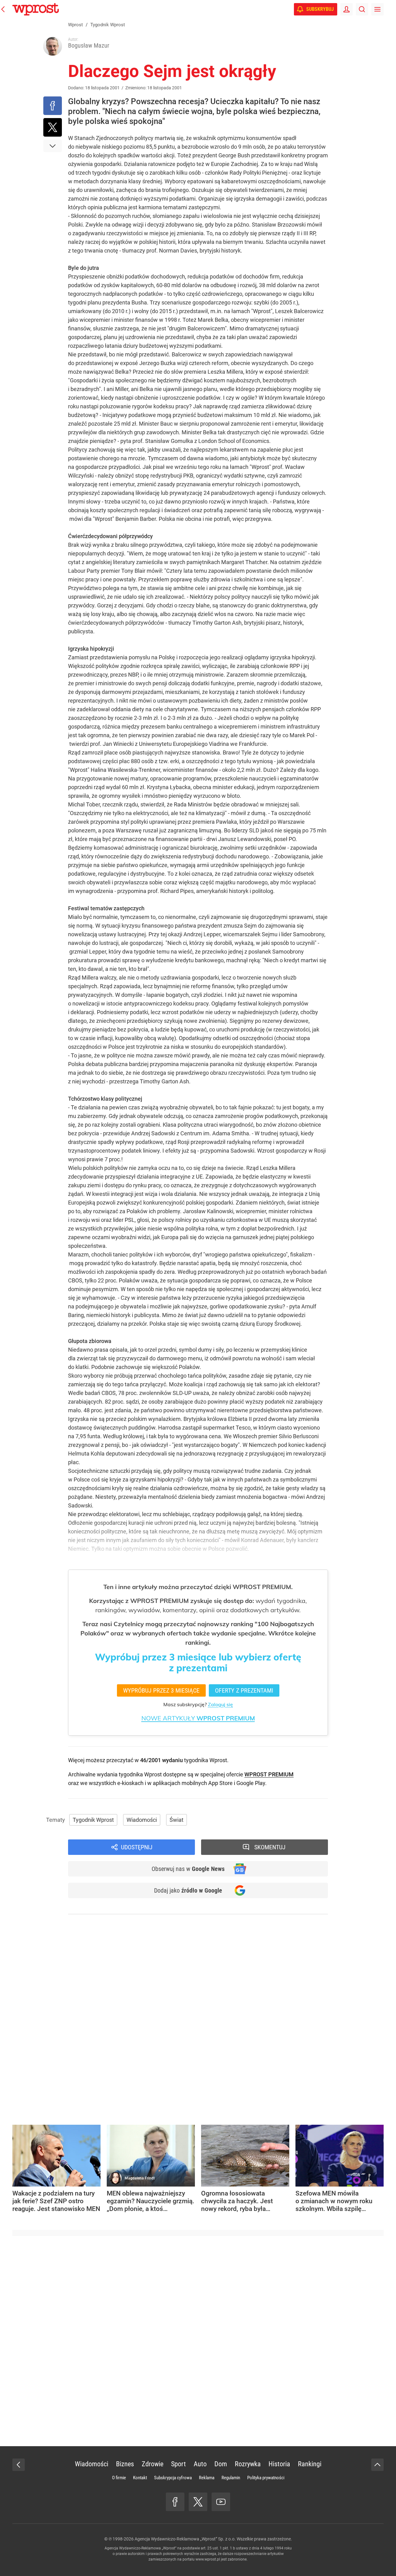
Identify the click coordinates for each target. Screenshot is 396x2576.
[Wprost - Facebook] (175, 2502)
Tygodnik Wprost (93, 1820)
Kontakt (140, 2478)
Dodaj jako (188, 1890)
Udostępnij (137, 1847)
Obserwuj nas (188, 1869)
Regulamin (231, 2478)
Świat (176, 1820)
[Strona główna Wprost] (36, 9)
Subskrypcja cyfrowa (173, 2478)
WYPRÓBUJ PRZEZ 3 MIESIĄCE (161, 1690)
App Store (220, 1783)
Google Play (251, 1783)
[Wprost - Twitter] (198, 2502)
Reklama (207, 2478)
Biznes (125, 2464)
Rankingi (310, 2464)
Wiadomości (142, 1820)
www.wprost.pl (208, 2559)
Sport (179, 2464)
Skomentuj (270, 1847)
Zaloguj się (220, 1704)
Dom (221, 2464)
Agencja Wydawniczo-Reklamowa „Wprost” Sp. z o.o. (185, 2539)
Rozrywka (248, 2464)
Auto (200, 2464)
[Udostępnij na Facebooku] (53, 106)
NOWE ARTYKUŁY (198, 1718)
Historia (279, 2464)
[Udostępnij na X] (53, 127)
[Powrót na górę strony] (377, 2465)
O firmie (119, 2478)
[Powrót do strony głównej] (19, 2465)
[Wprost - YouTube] (221, 2502)
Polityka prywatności (266, 2478)
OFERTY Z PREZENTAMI (244, 1690)
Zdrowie (153, 2464)
